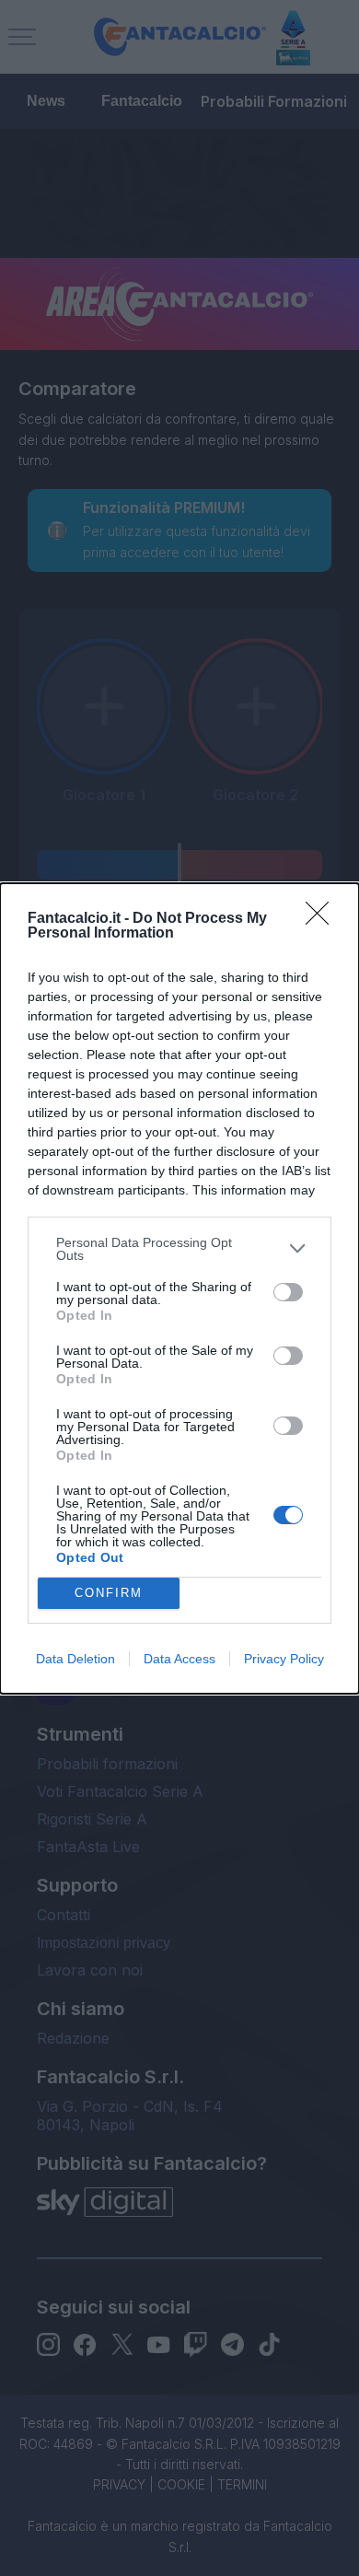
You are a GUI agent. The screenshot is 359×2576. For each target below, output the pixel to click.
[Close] (323, 919)
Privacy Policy (284, 1659)
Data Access (179, 1659)
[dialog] (179, 1288)
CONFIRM (109, 1593)
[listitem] (179, 1249)
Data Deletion (75, 1659)
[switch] (288, 1292)
